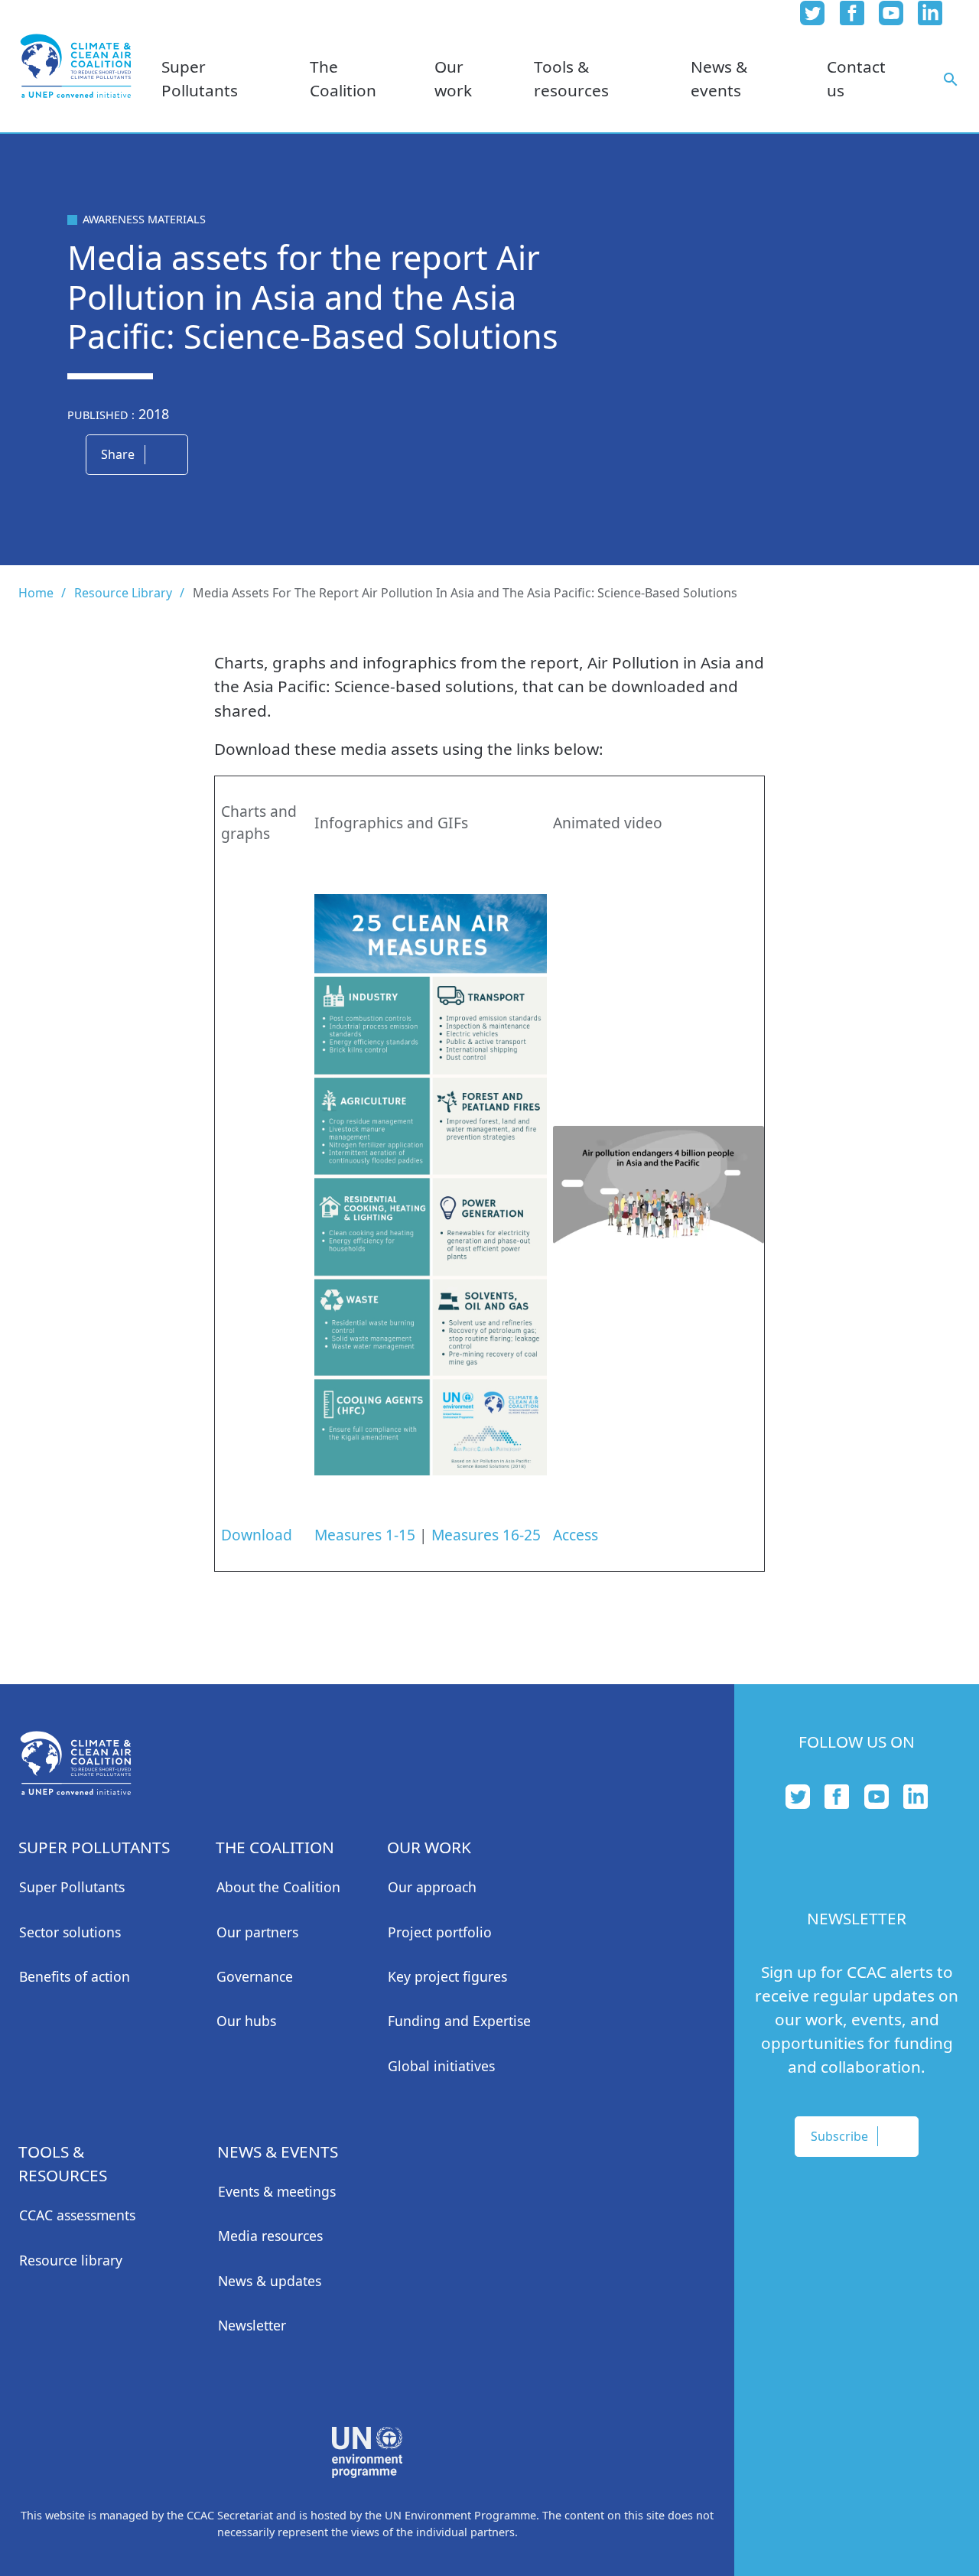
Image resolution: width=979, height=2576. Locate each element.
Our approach (432, 1887)
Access (576, 1535)
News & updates (270, 2281)
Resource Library (123, 593)
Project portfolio (440, 1932)
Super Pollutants (72, 1887)
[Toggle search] (951, 78)
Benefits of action (75, 1976)
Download (257, 1535)
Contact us (856, 78)
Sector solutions (70, 1932)
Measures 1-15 (365, 1535)
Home (36, 593)
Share (118, 454)
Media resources (270, 2236)
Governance (255, 1976)
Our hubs (246, 2021)
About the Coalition (278, 1887)
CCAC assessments (77, 2215)
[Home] (76, 66)
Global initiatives (441, 2066)
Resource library (71, 2260)
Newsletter (252, 2325)
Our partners (257, 1932)
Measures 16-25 (486, 1535)
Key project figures (447, 1976)
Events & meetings (277, 2191)
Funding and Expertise (459, 2021)
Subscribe (839, 2136)
